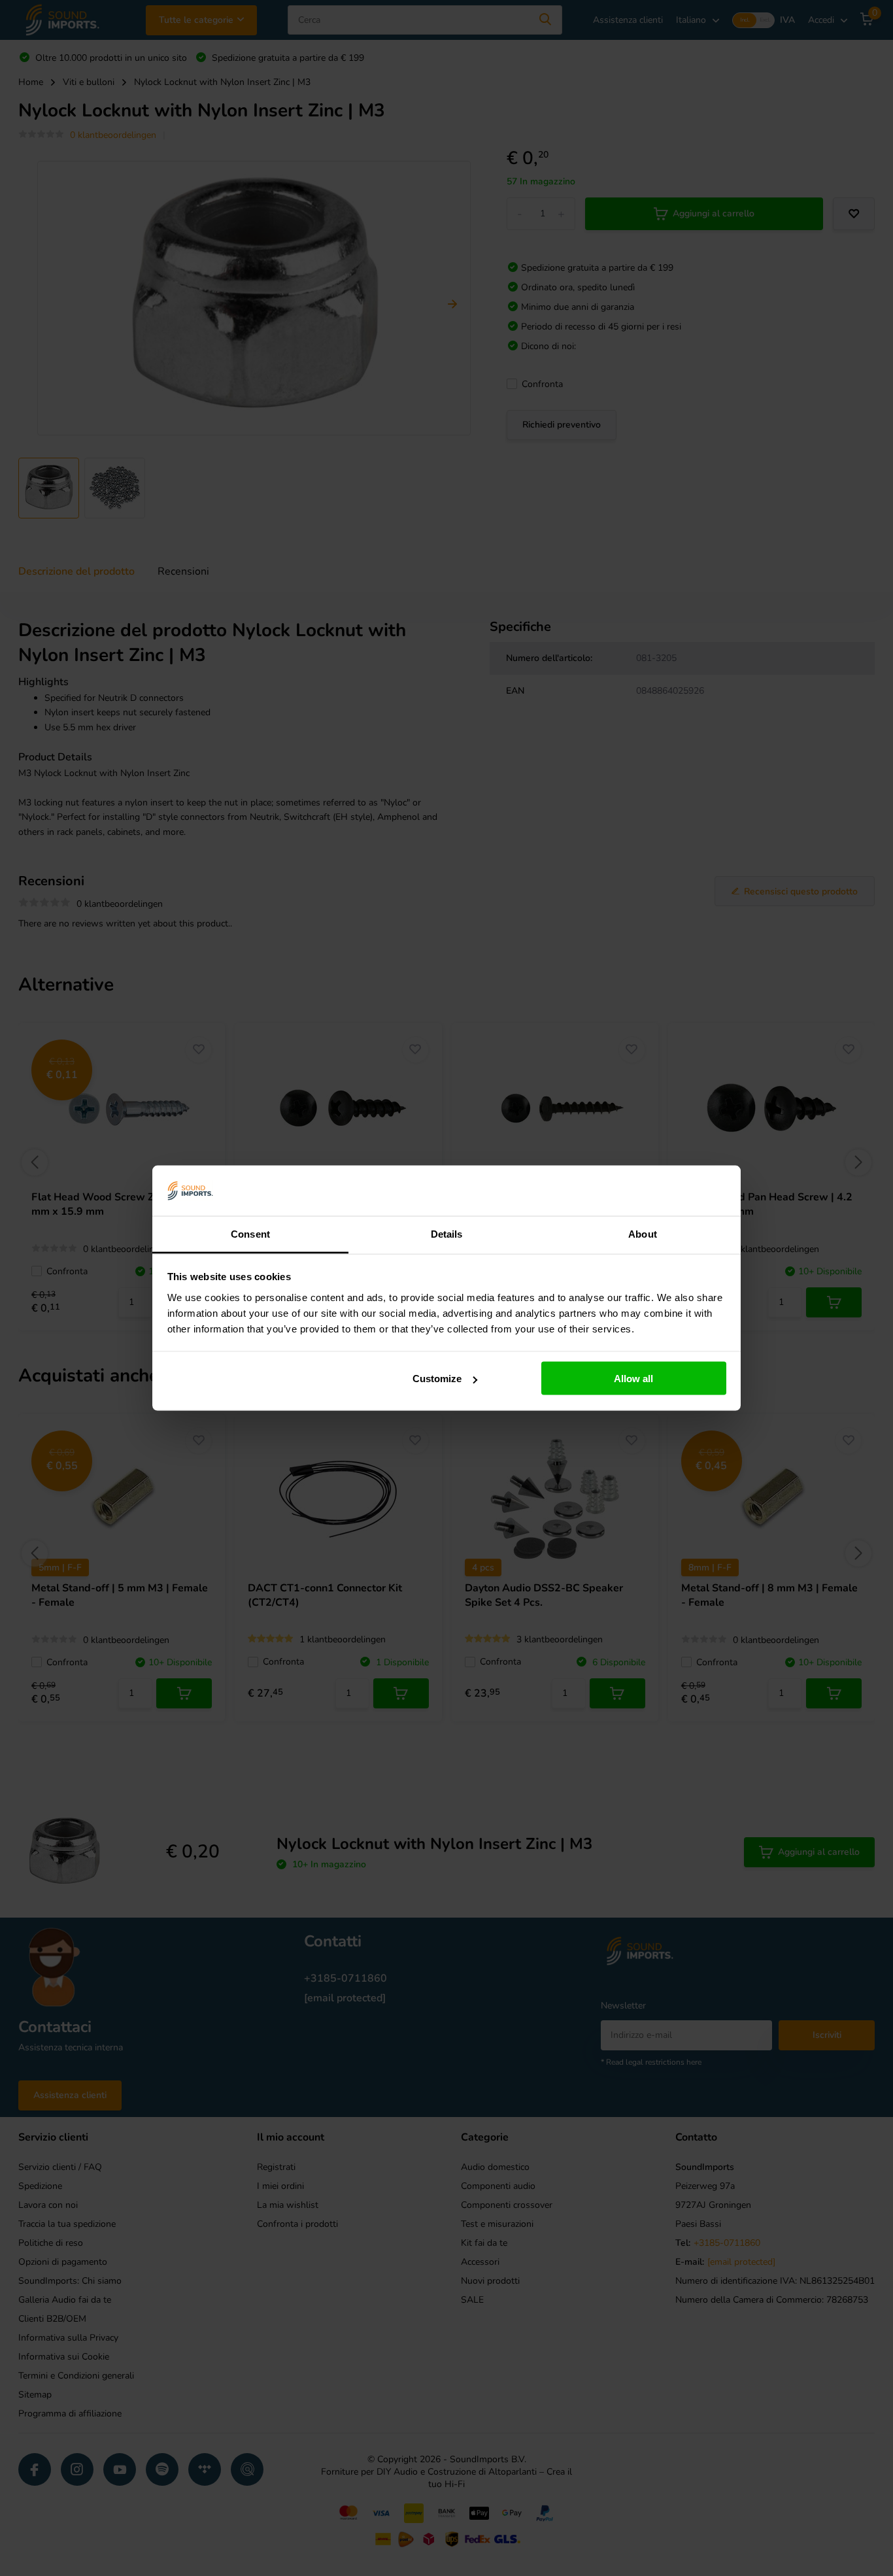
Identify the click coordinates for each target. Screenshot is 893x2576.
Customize (437, 1379)
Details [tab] (447, 1233)
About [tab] (643, 1233)
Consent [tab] (250, 1233)
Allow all (633, 1379)
